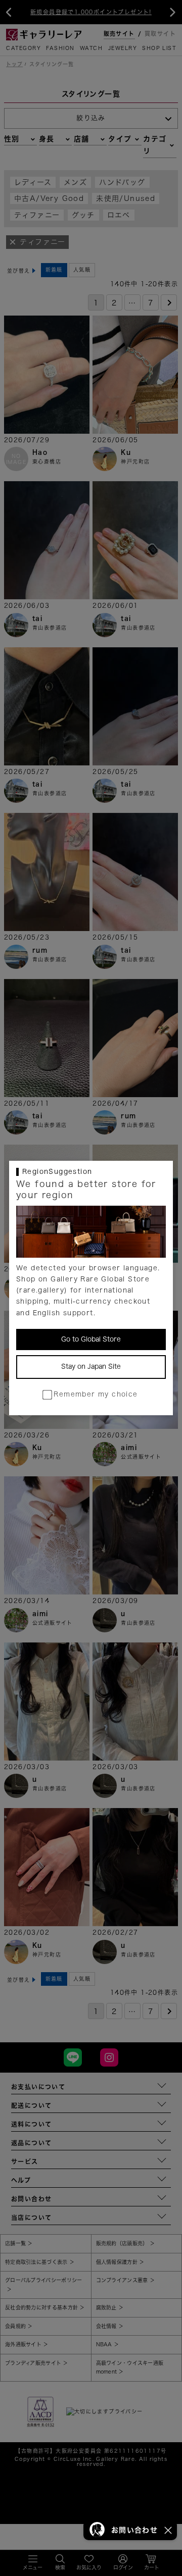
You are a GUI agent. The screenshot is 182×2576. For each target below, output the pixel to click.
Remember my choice (96, 1394)
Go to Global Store (91, 1339)
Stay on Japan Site (91, 1367)
